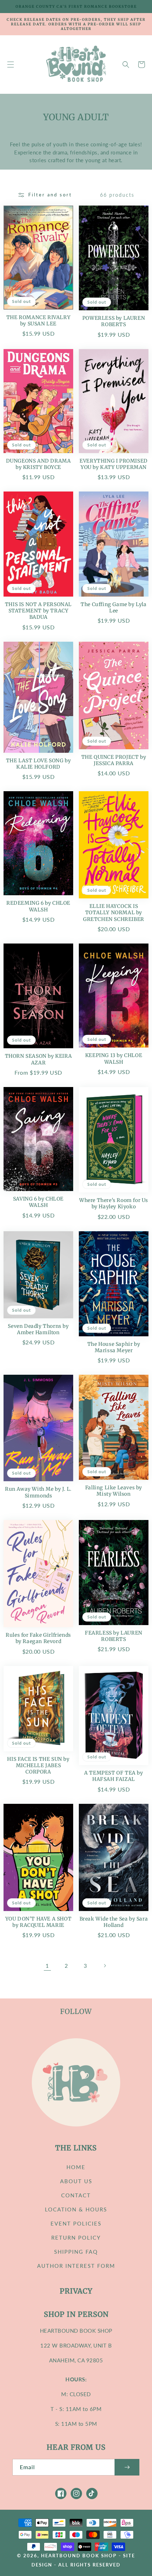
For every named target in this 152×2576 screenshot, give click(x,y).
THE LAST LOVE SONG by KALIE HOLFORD (39, 764)
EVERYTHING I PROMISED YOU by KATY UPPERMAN (114, 464)
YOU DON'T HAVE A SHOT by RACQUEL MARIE (39, 1922)
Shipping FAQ (76, 2252)
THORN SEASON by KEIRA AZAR (39, 1059)
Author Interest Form (76, 2266)
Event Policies (76, 2223)
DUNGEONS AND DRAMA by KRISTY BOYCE (39, 464)
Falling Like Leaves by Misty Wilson (114, 1491)
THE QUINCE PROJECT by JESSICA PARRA (114, 760)
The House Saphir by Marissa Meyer (114, 1347)
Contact (76, 2195)
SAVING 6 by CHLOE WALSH (38, 1202)
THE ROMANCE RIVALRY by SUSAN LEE (38, 321)
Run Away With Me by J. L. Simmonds (38, 1492)
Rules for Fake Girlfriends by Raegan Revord (38, 1638)
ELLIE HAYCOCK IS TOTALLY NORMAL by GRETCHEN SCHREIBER (114, 912)
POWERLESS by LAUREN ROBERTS (114, 321)
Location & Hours (76, 2209)
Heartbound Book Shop (79, 2556)
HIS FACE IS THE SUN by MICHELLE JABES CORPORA (38, 1765)
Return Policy (76, 2238)
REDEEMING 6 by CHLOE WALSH (38, 906)
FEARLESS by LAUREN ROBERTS (114, 1636)
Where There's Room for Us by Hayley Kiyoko (114, 1203)
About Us (76, 2181)
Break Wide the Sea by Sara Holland (114, 1922)
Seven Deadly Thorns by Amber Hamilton (38, 1329)
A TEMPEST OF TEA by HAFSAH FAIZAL (113, 1776)
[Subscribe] (127, 2467)
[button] (11, 65)
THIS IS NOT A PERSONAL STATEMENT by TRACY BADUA (38, 611)
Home (76, 2167)
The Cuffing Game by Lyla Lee (113, 608)
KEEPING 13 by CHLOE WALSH (114, 1058)
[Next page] (105, 1966)
